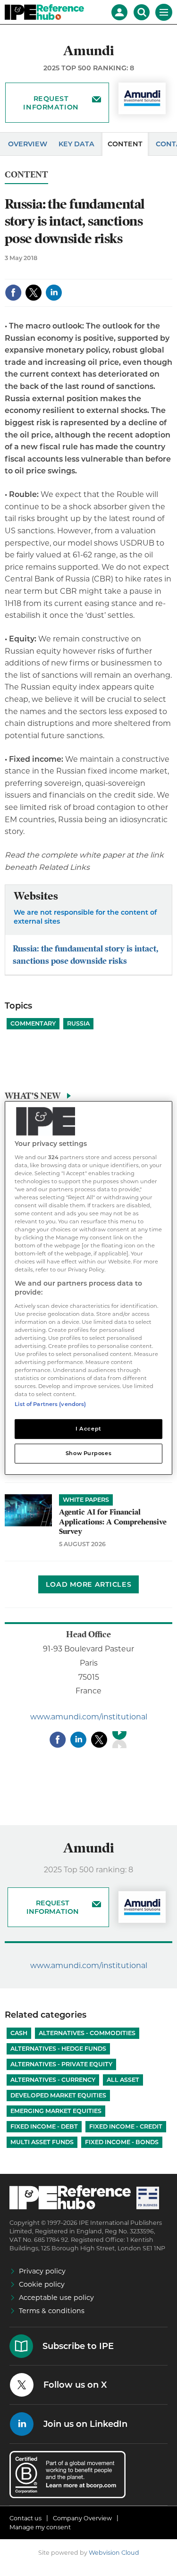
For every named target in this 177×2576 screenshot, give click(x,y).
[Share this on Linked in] (54, 293)
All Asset (123, 2080)
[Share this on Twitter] (34, 293)
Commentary (33, 1023)
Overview (28, 144)
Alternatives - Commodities (87, 2033)
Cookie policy (42, 2284)
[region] (88, 1288)
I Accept (88, 1429)
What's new (33, 1096)
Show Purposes (88, 1453)
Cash (19, 2033)
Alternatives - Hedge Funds (58, 2049)
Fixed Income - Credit (126, 2126)
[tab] (88, 1098)
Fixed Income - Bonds (122, 2142)
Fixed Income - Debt (44, 2126)
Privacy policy (42, 2271)
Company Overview (82, 2518)
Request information (51, 103)
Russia (78, 1023)
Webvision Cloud (114, 2553)
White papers (86, 1500)
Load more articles (88, 1584)
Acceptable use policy (56, 2298)
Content (125, 144)
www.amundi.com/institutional (89, 1717)
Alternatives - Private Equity (61, 2064)
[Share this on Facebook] (13, 293)
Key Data (76, 144)
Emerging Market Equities (56, 2111)
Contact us (25, 2518)
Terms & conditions (52, 2311)
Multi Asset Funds (42, 2142)
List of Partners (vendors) (50, 1404)
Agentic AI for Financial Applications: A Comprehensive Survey (113, 1522)
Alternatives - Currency (53, 2080)
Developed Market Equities (58, 2095)
